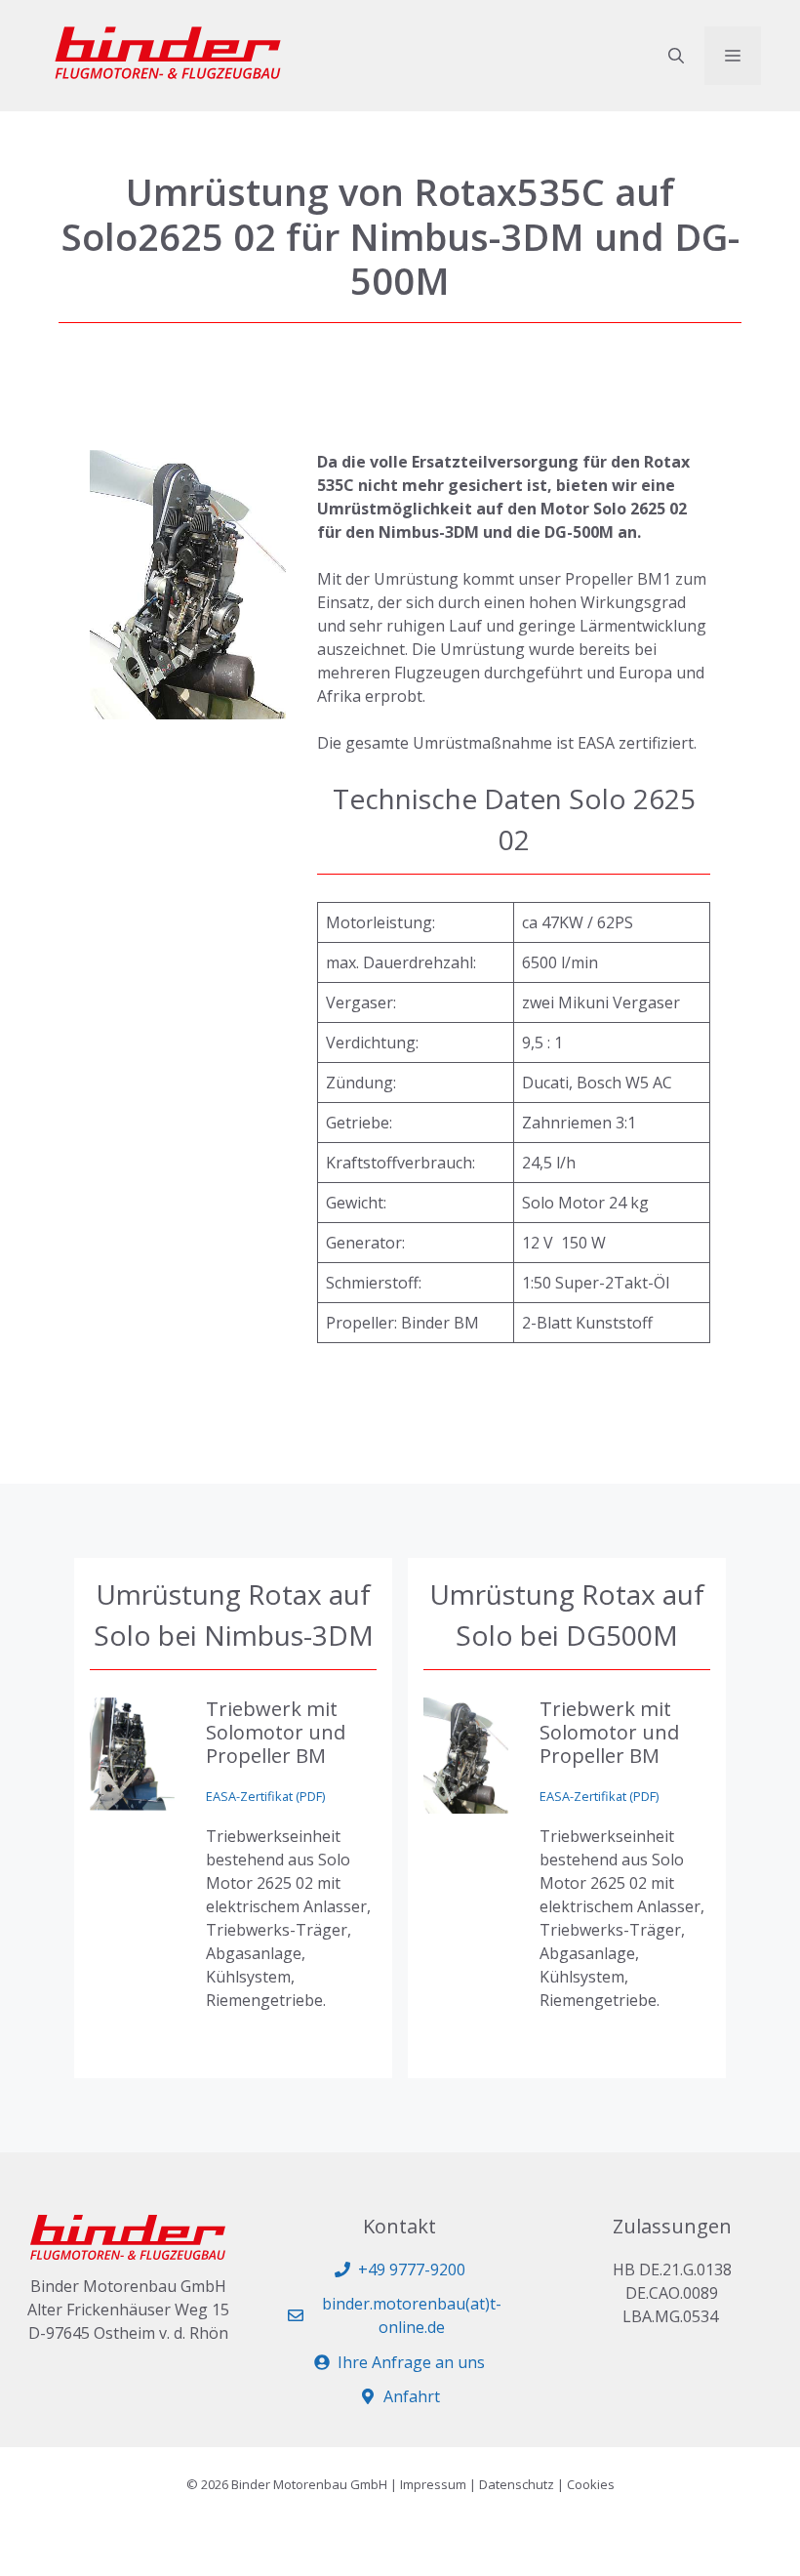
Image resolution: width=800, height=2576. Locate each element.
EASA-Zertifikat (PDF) (265, 1796)
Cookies (591, 2484)
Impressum (433, 2484)
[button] (676, 56)
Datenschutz (517, 2484)
